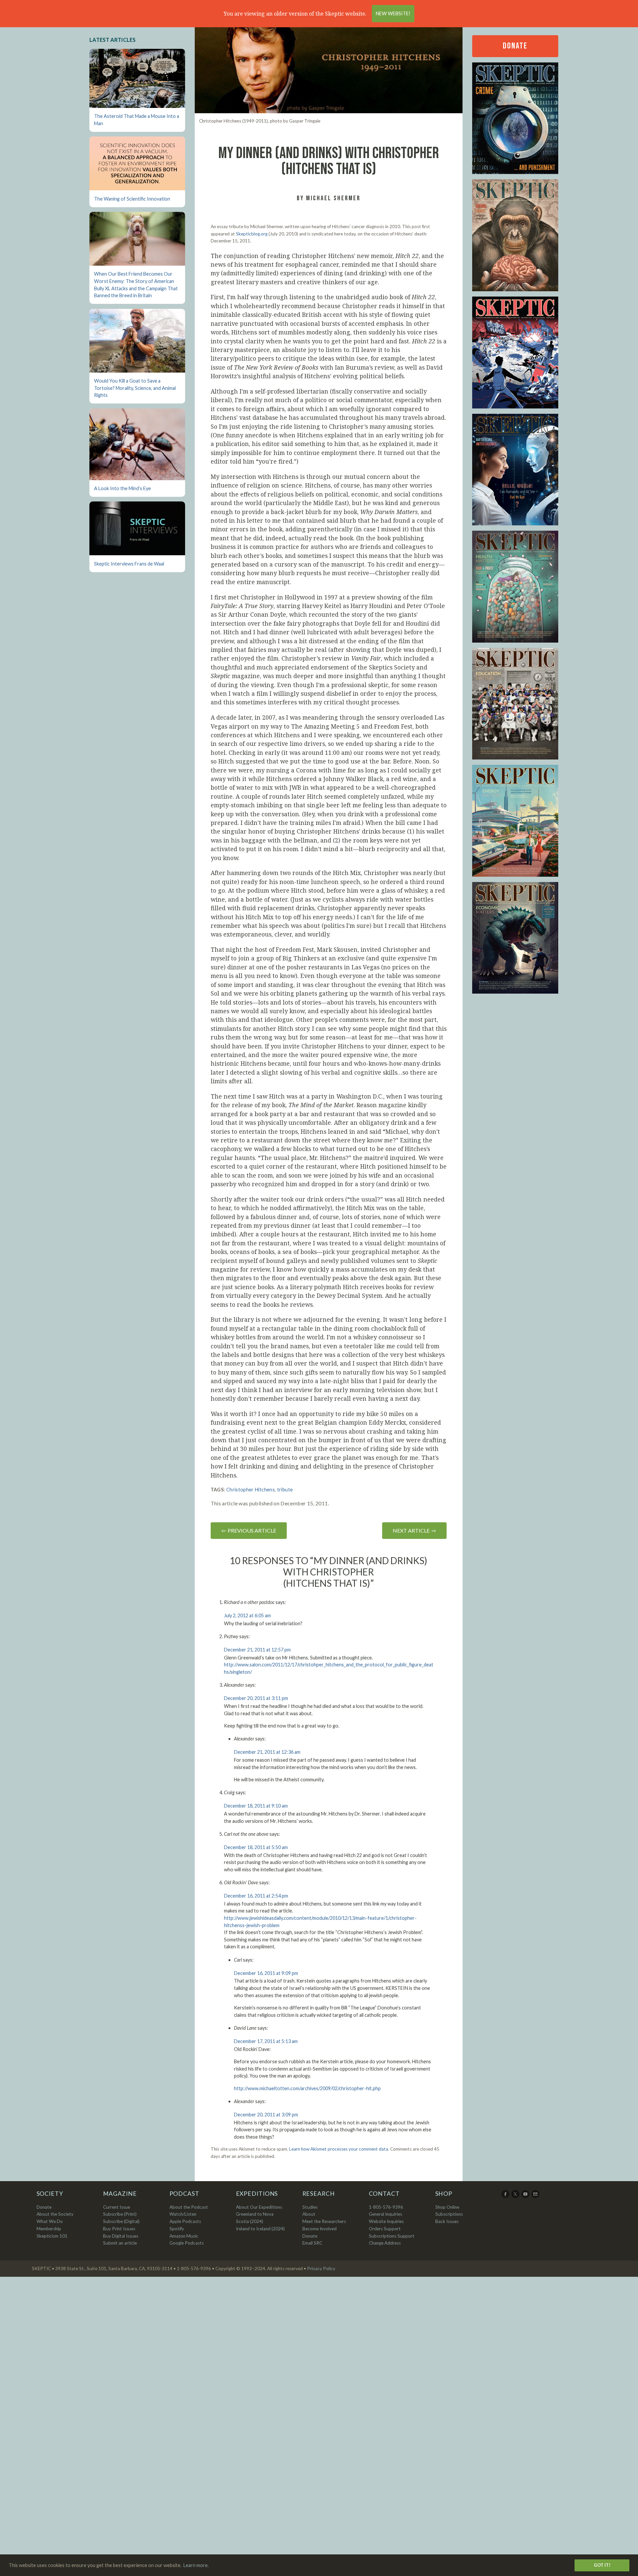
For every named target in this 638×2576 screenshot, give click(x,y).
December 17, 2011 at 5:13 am (266, 2041)
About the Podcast (189, 2207)
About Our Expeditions (259, 2207)
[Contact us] (536, 2196)
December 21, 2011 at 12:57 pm (257, 1650)
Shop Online (447, 2207)
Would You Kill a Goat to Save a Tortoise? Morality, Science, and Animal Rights (135, 388)
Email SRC (312, 2243)
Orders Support (385, 2229)
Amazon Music (184, 2236)
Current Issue (116, 2207)
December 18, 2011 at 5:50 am (256, 1847)
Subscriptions (449, 2214)
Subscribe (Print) (120, 2214)
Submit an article (120, 2243)
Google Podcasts (187, 2243)
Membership (49, 2229)
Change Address (385, 2243)
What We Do (50, 2221)
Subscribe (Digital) (121, 2221)
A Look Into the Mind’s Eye (122, 488)
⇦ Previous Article (249, 1530)
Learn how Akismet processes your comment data (339, 2149)
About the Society (55, 2214)
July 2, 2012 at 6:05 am (247, 1615)
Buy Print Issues (119, 2229)
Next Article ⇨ (414, 1530)
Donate (515, 46)
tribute (285, 1490)
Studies (310, 2207)
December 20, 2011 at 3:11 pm (256, 1698)
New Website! (393, 13)
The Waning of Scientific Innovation (132, 199)
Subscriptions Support (392, 2236)
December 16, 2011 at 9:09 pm (266, 1973)
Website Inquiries (386, 2221)
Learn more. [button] (196, 2565)
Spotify (177, 2229)
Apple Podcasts (185, 2221)
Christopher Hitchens (251, 1490)
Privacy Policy (321, 2268)
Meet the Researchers (324, 2221)
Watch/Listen (183, 2214)
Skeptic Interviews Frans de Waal (129, 564)
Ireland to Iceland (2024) (260, 2229)
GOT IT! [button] (602, 2565)
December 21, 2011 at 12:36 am (267, 1752)
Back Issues (447, 2221)
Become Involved (319, 2229)
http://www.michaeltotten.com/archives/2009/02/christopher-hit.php (307, 2088)
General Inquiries (385, 2214)
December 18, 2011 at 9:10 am (256, 1806)
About (309, 2214)
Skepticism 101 (52, 2236)
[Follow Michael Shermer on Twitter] (516, 2196)
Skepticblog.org (252, 234)
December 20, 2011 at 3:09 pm (266, 2115)
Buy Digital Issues (121, 2236)
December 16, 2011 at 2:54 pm (256, 1896)
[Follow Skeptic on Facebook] (506, 2196)
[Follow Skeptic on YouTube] (526, 2196)
